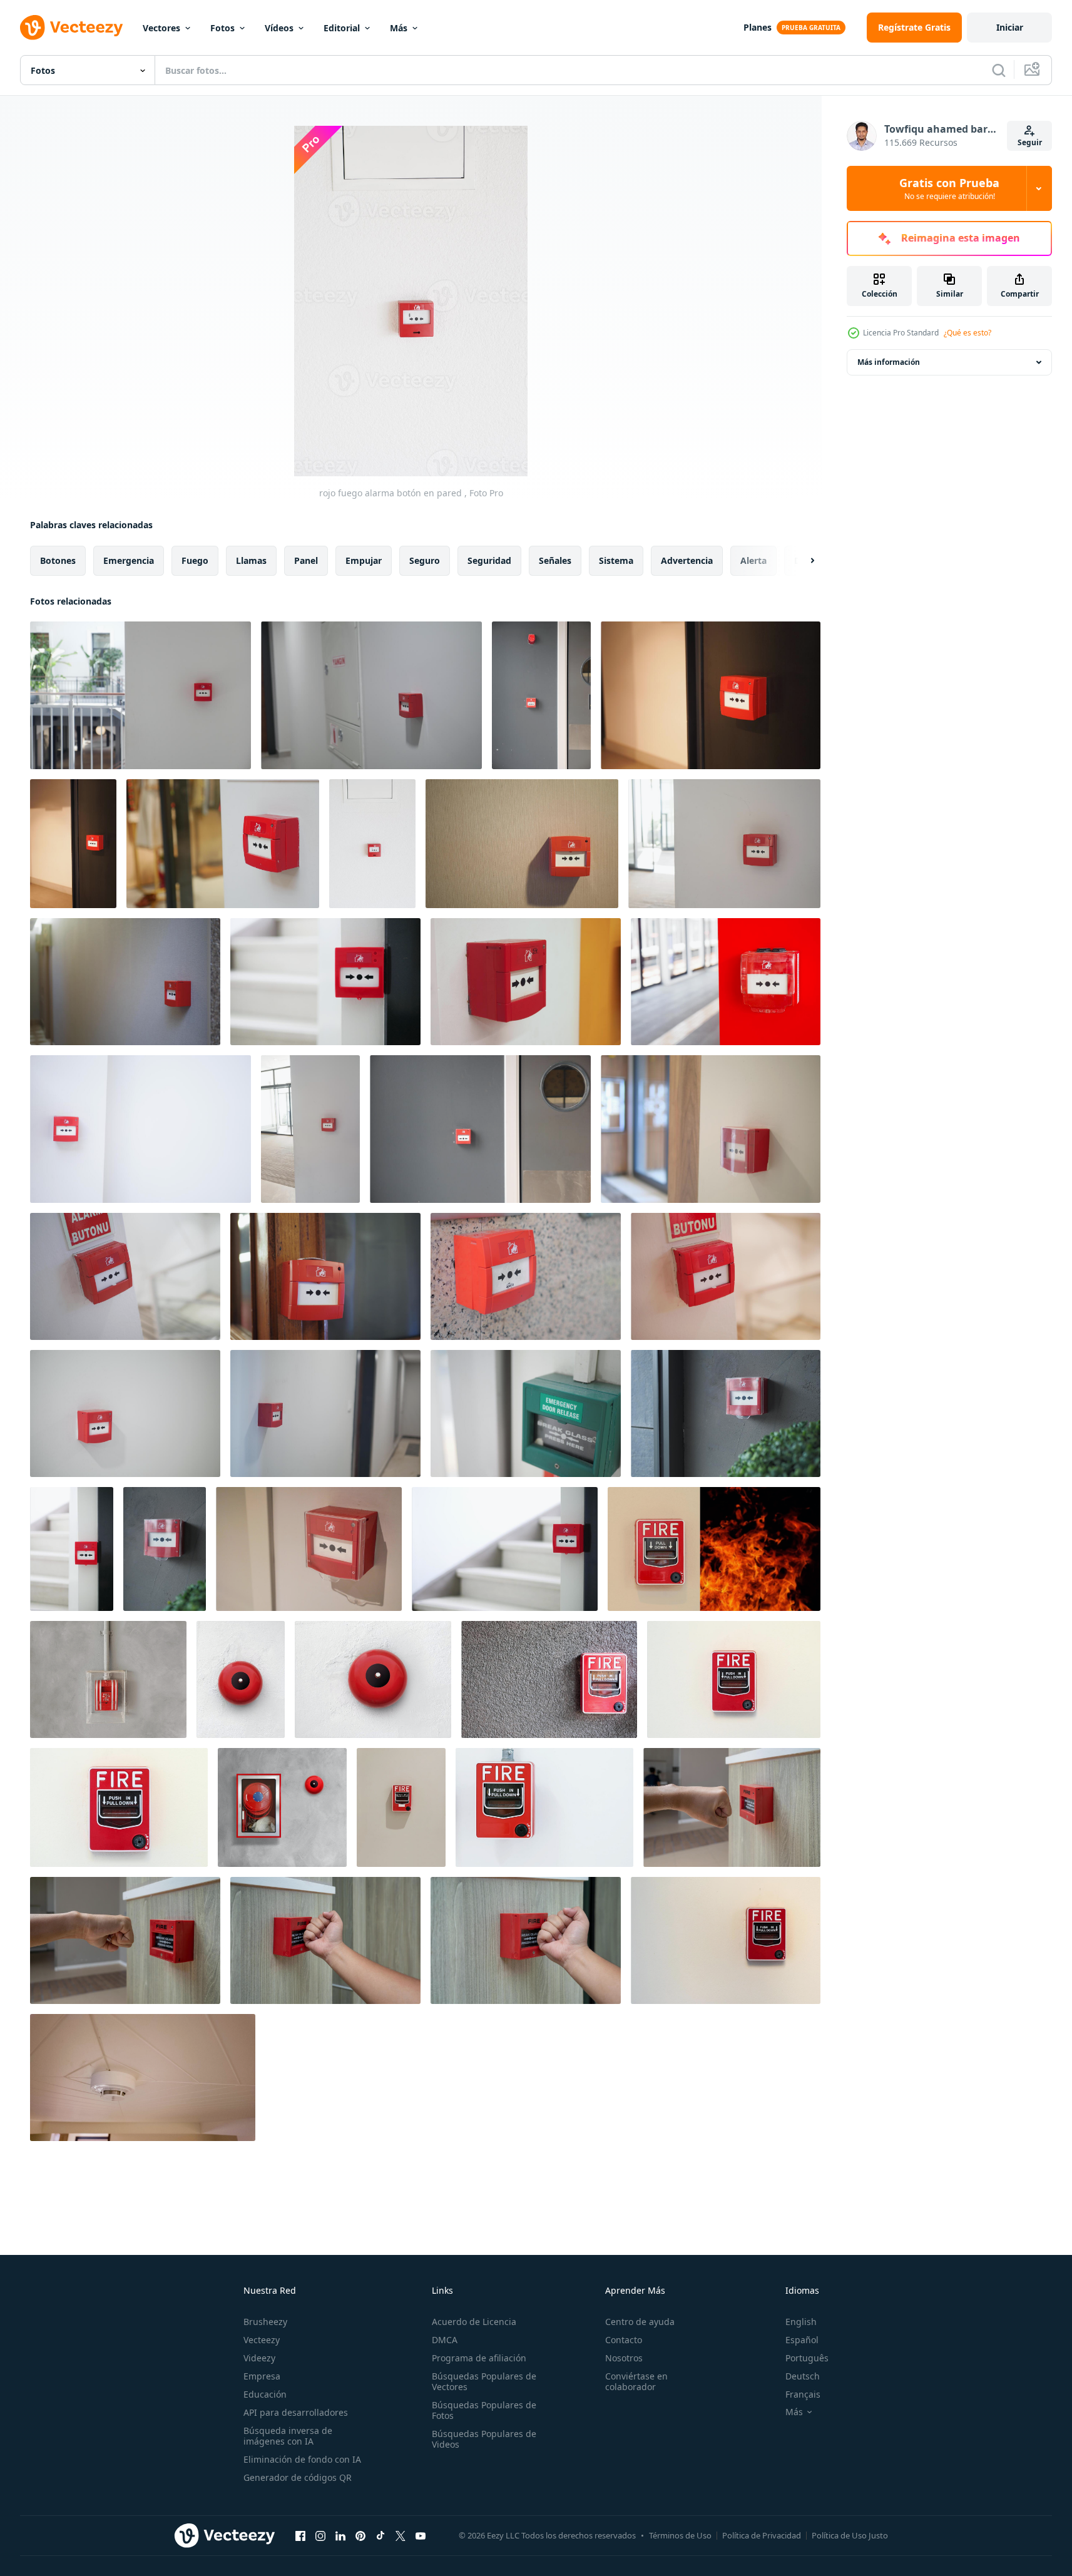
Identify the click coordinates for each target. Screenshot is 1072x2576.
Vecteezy (262, 2340)
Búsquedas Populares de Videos (484, 2439)
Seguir (1030, 142)
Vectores (161, 28)
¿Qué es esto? (967, 333)
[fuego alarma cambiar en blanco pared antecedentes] (734, 1679)
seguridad (489, 560)
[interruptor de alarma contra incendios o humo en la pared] (714, 1549)
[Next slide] (802, 561)
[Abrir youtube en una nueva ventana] (421, 2535)
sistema (616, 560)
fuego (195, 560)
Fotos (222, 28)
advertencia (687, 560)
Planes (758, 27)
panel (306, 560)
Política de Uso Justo (850, 2535)
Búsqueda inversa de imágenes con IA (288, 2436)
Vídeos (279, 28)
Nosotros (624, 2358)
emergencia (129, 560)
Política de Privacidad (762, 2535)
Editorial (342, 28)
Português (807, 2358)
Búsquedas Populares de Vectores (484, 2381)
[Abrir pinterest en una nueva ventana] (360, 2535)
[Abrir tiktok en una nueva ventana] (380, 2535)
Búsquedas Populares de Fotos (484, 2410)
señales (555, 560)
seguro (425, 560)
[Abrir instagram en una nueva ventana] (320, 2535)
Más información (889, 362)
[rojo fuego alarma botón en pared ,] (140, 695)
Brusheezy (265, 2322)
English (801, 2322)
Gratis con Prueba (949, 188)
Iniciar (1010, 27)
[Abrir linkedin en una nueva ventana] (340, 2535)
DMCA (445, 2340)
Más (399, 28)
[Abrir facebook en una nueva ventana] (300, 2535)
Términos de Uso (680, 2535)
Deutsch (803, 2376)
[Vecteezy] (71, 28)
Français (803, 2394)
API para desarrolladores (296, 2412)
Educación (265, 2394)
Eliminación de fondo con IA (302, 2459)
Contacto (624, 2340)
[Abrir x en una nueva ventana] (401, 2535)
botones (58, 560)
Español (802, 2340)
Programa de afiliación (479, 2358)
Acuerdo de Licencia (474, 2322)
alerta (753, 560)
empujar (364, 560)
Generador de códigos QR (298, 2477)
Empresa (262, 2376)
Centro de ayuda (640, 2322)
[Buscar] (999, 70)
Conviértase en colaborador (636, 2381)
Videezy (259, 2358)
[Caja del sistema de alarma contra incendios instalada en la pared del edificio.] (401, 1807)
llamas (251, 560)
